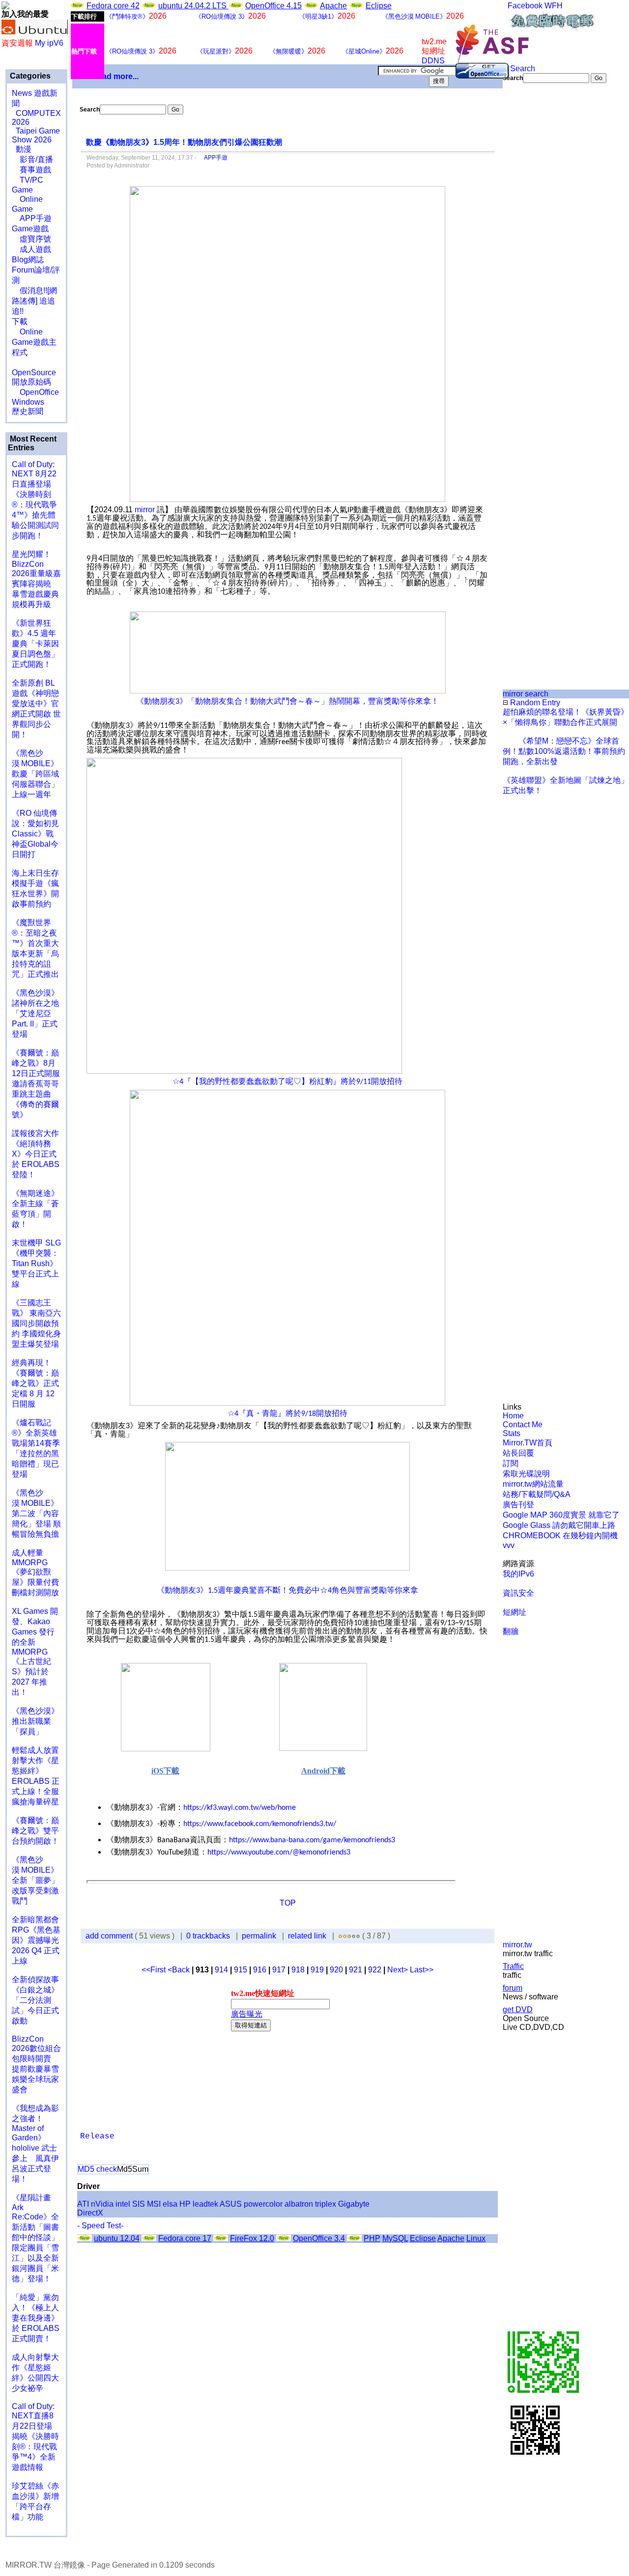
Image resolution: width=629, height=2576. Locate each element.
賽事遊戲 (31, 170)
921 (356, 1970)
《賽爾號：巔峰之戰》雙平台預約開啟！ (35, 1831)
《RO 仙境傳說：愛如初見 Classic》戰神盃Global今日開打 (35, 834)
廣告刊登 (518, 1505)
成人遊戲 (31, 249)
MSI (154, 2204)
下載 (20, 321)
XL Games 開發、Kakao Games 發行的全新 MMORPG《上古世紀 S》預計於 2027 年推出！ (35, 1652)
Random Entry (534, 703)
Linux (476, 2238)
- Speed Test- (100, 2226)
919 (317, 1970)
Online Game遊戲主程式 (34, 342)
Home (513, 1416)
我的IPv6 (518, 1574)
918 (298, 1970)
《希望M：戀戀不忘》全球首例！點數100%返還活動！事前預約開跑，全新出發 (564, 751)
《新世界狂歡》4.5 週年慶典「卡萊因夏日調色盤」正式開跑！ (35, 644)
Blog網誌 (28, 260)
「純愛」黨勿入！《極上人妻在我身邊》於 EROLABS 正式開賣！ (36, 2318)
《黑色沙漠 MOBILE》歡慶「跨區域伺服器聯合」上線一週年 (35, 774)
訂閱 (511, 1463)
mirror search (526, 694)
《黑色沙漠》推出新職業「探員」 (35, 1721)
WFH (554, 6)
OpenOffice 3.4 (319, 2238)
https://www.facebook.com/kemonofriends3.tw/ (260, 1824)
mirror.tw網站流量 (533, 1484)
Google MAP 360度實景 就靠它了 (561, 1515)
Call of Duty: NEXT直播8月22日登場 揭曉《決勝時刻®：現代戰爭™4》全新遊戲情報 (35, 2437)
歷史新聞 (28, 411)
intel (123, 2204)
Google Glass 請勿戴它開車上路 (559, 1525)
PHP (372, 2238)
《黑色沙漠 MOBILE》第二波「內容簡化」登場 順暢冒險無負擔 (36, 1513)
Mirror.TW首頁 (528, 1443)
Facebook (525, 6)
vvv (509, 1545)
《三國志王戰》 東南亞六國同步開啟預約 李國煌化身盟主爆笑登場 (36, 1323)
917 (279, 1970)
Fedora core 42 (113, 6)
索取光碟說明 (526, 1474)
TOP (288, 1903)
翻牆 (511, 1631)
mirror (145, 510)
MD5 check (97, 2169)
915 (241, 1970)
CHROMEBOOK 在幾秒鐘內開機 (560, 1536)
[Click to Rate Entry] (340, 1936)
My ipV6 (49, 43)
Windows (28, 402)
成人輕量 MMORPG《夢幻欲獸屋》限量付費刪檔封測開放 (35, 1573)
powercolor (263, 2204)
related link (307, 1936)
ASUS (231, 2204)
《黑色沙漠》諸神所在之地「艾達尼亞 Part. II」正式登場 (35, 1013)
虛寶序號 (31, 239)
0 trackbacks (208, 1936)
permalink (259, 1936)
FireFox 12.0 (252, 2238)
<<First (155, 1970)
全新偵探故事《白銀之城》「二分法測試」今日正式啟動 (35, 2000)
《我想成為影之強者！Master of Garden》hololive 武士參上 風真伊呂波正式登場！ (35, 2144)
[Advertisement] (536, 248)
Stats (512, 1433)
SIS (139, 2204)
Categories (29, 76)
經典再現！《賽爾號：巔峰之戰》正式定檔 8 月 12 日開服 (35, 1383)
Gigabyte (354, 2204)
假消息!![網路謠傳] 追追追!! (34, 301)
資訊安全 (518, 1593)
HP (185, 2204)
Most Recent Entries (32, 443)
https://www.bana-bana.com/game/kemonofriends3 (312, 1840)
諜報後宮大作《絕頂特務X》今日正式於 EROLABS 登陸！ (36, 1154)
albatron (299, 2204)
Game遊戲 (30, 229)
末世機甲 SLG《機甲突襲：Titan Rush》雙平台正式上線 (36, 1263)
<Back (180, 1970)
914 (221, 1970)
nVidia (102, 2204)
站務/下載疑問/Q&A (537, 1494)
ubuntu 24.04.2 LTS (193, 6)
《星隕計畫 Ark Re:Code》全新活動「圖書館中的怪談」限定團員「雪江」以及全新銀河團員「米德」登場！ (35, 2238)
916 (260, 1970)
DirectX (90, 2213)
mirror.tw (517, 1945)
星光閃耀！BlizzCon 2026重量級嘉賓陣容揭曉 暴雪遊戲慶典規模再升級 (36, 579)
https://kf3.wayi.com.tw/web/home (240, 1808)
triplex (326, 2204)
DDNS (433, 61)
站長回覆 (518, 1453)
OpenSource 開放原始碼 (34, 372)
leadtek (205, 2204)
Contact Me (523, 1425)
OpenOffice (35, 392)
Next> (399, 1970)
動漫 (24, 149)
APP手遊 (32, 218)
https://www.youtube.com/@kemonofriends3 (279, 1853)
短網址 (515, 1612)
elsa (170, 2204)
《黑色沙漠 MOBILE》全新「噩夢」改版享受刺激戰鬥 (35, 1880)
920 (336, 1970)
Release (97, 2136)
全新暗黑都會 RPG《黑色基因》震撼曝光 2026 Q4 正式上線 (36, 1940)
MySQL (395, 2238)
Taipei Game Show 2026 (36, 135)
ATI (83, 2204)
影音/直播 (32, 159)
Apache (333, 6)
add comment (110, 1936)
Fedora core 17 (185, 2238)
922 (375, 1970)
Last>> (422, 1970)
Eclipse (379, 6)
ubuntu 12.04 (117, 2238)
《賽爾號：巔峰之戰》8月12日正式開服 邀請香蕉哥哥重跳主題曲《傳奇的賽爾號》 (36, 1084)
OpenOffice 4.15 (273, 6)
